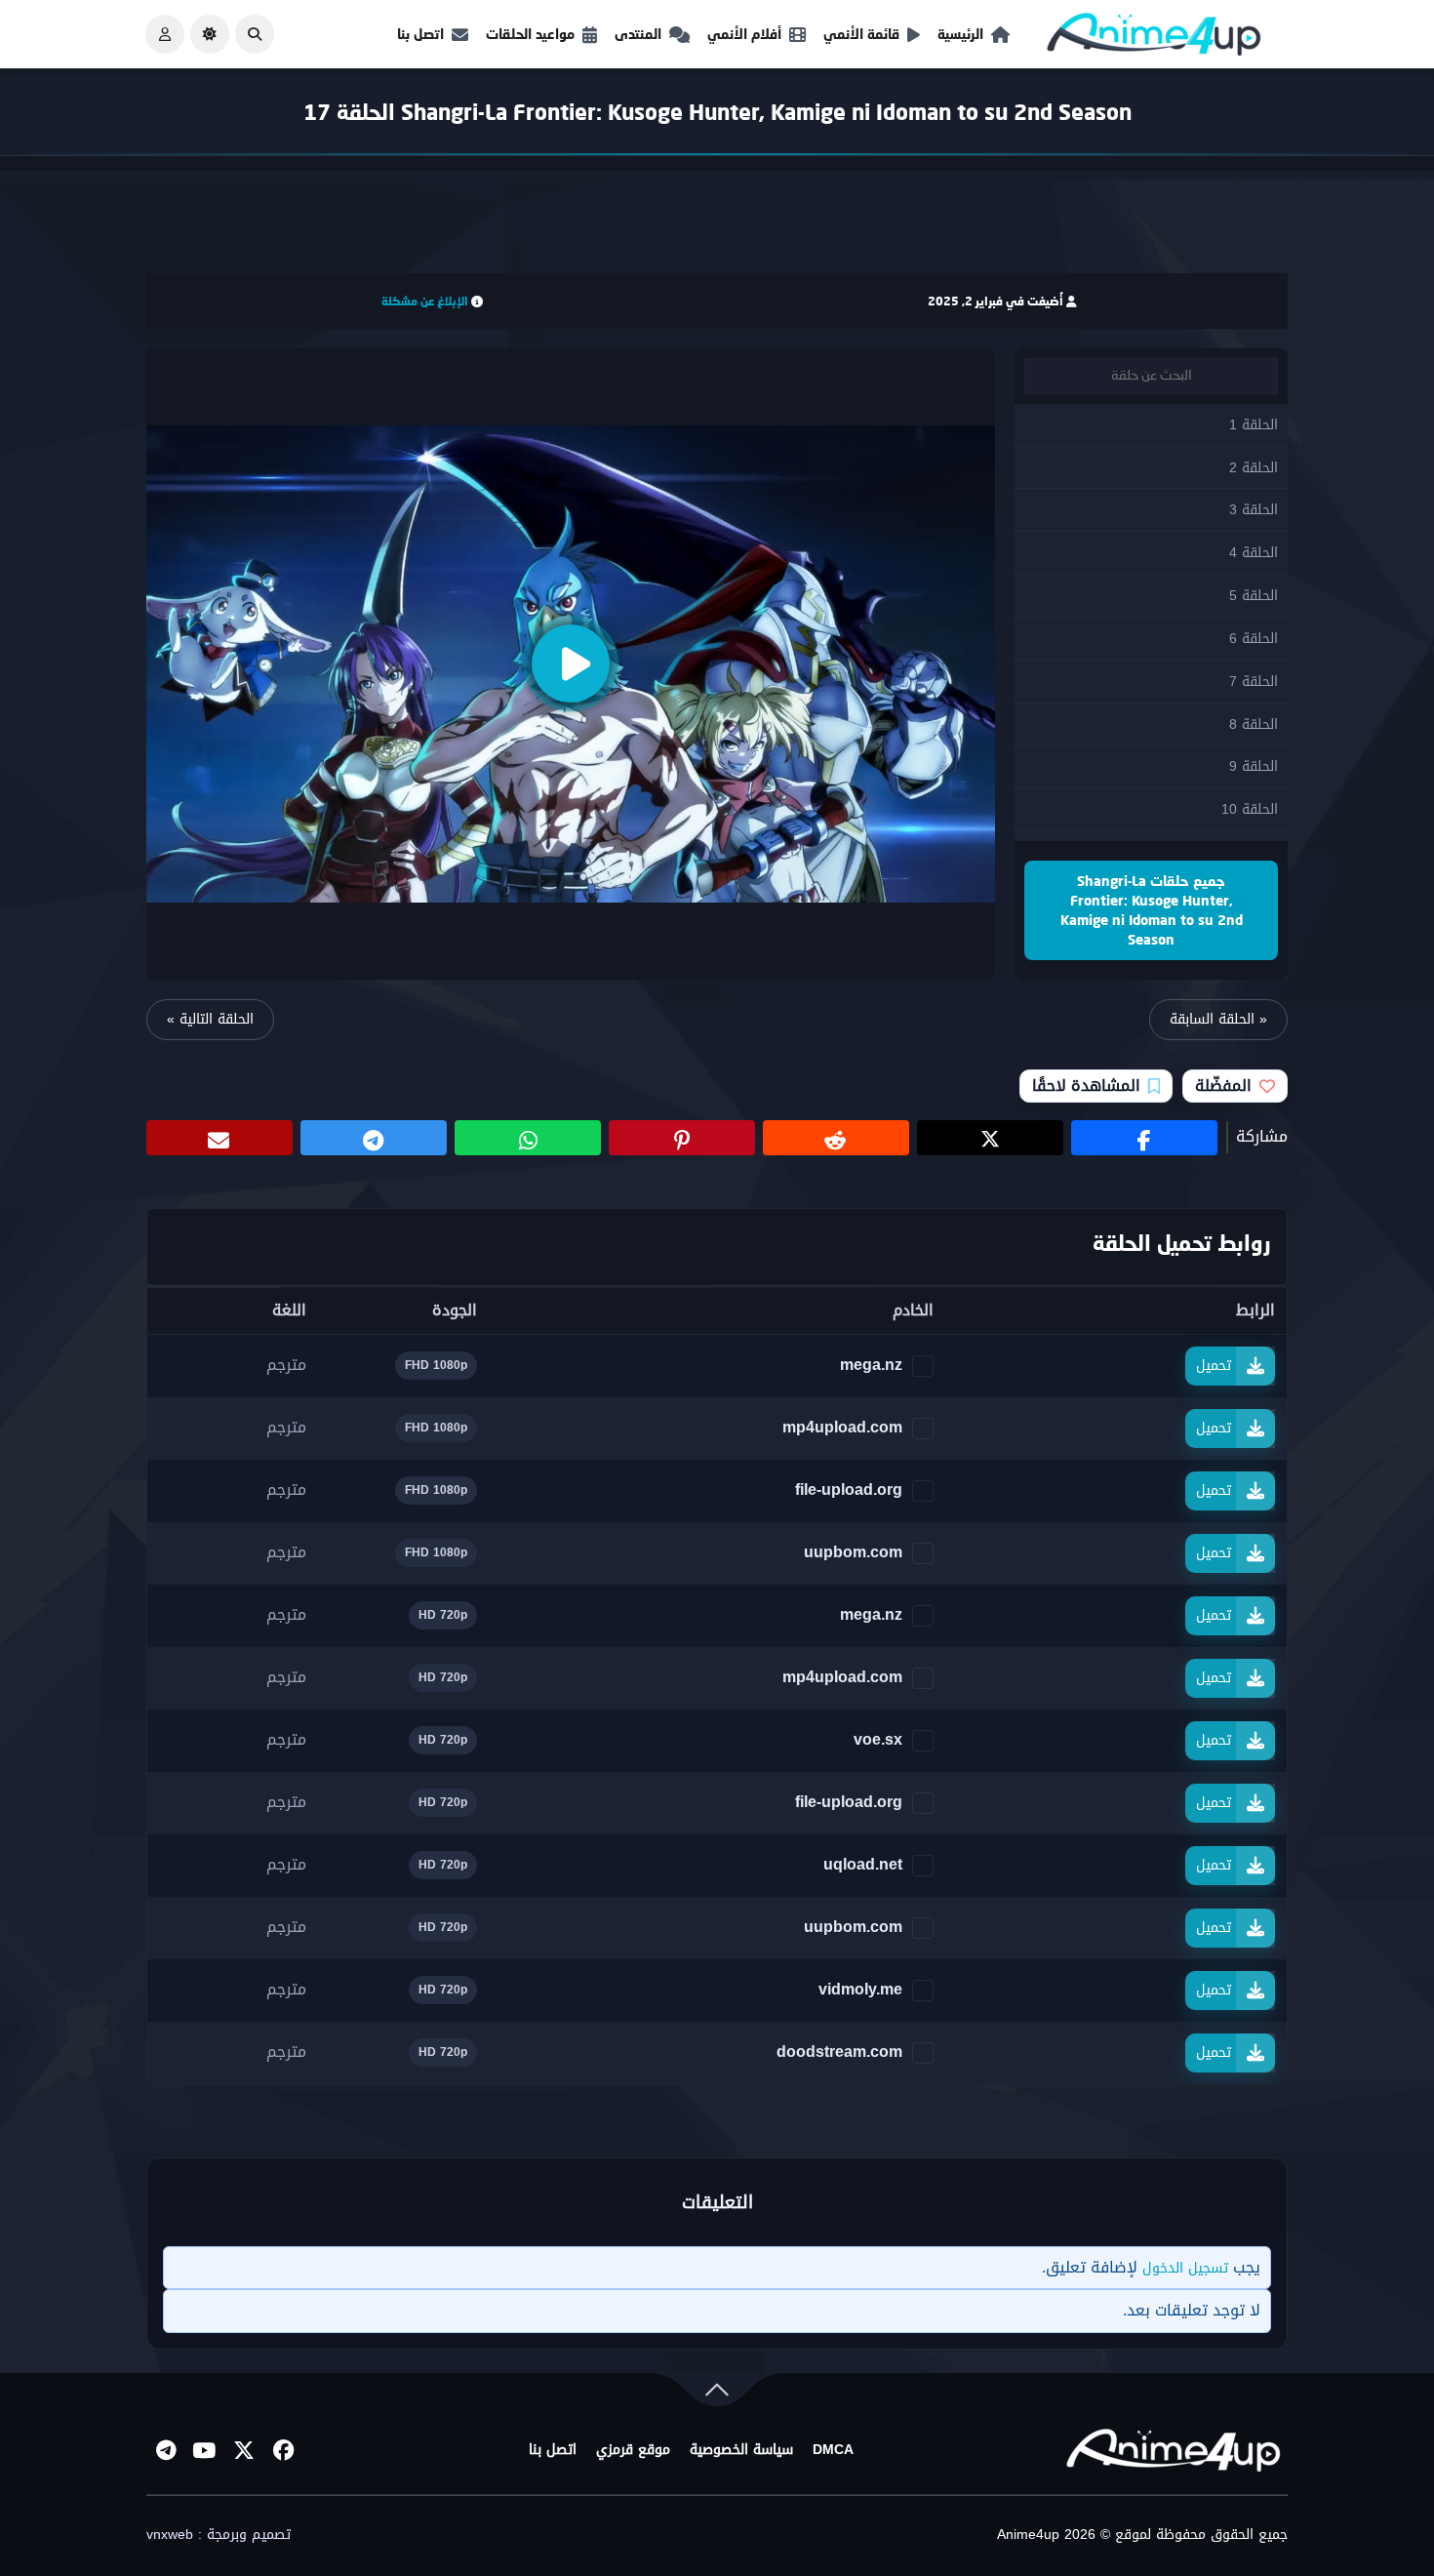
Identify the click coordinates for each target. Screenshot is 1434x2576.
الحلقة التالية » (210, 1019)
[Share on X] (990, 1138)
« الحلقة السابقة (1218, 1019)
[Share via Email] (219, 1138)
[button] (255, 34)
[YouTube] (205, 2450)
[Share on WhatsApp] (528, 1138)
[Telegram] (166, 2450)
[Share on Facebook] (1144, 1138)
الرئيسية (960, 34)
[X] (244, 2450)
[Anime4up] (1154, 39)
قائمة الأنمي (861, 34)
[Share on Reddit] (836, 1138)
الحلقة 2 (1254, 468)
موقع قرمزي (633, 2450)
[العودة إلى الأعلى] (717, 2394)
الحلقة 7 (1254, 682)
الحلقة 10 (1250, 809)
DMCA (833, 2450)
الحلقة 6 (1254, 639)
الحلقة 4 (1254, 553)
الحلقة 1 (1254, 425)
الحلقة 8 (1254, 724)
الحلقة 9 (1254, 766)
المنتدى (638, 34)
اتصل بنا (420, 34)
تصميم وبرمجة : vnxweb (219, 2535)
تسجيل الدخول (1185, 2268)
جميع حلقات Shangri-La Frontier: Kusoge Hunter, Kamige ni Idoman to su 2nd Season (1152, 910)
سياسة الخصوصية (741, 2450)
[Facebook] (283, 2450)
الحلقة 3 (1254, 510)
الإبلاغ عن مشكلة (425, 301)
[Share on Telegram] (374, 1138)
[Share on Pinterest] (682, 1138)
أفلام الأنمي (744, 34)
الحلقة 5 (1254, 596)
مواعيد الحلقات (530, 34)
